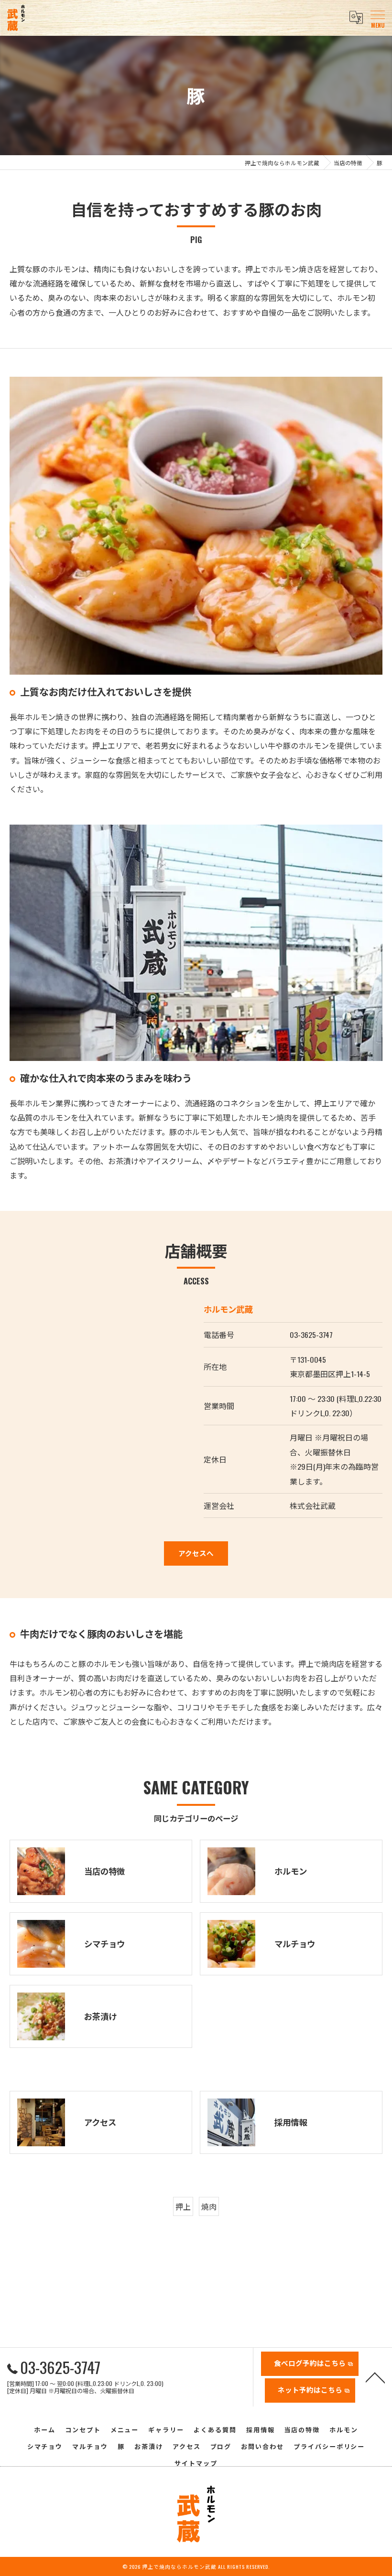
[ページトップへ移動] (375, 2377)
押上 (183, 2206)
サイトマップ (196, 2463)
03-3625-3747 (311, 1335)
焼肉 (209, 2206)
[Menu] (377, 18)
